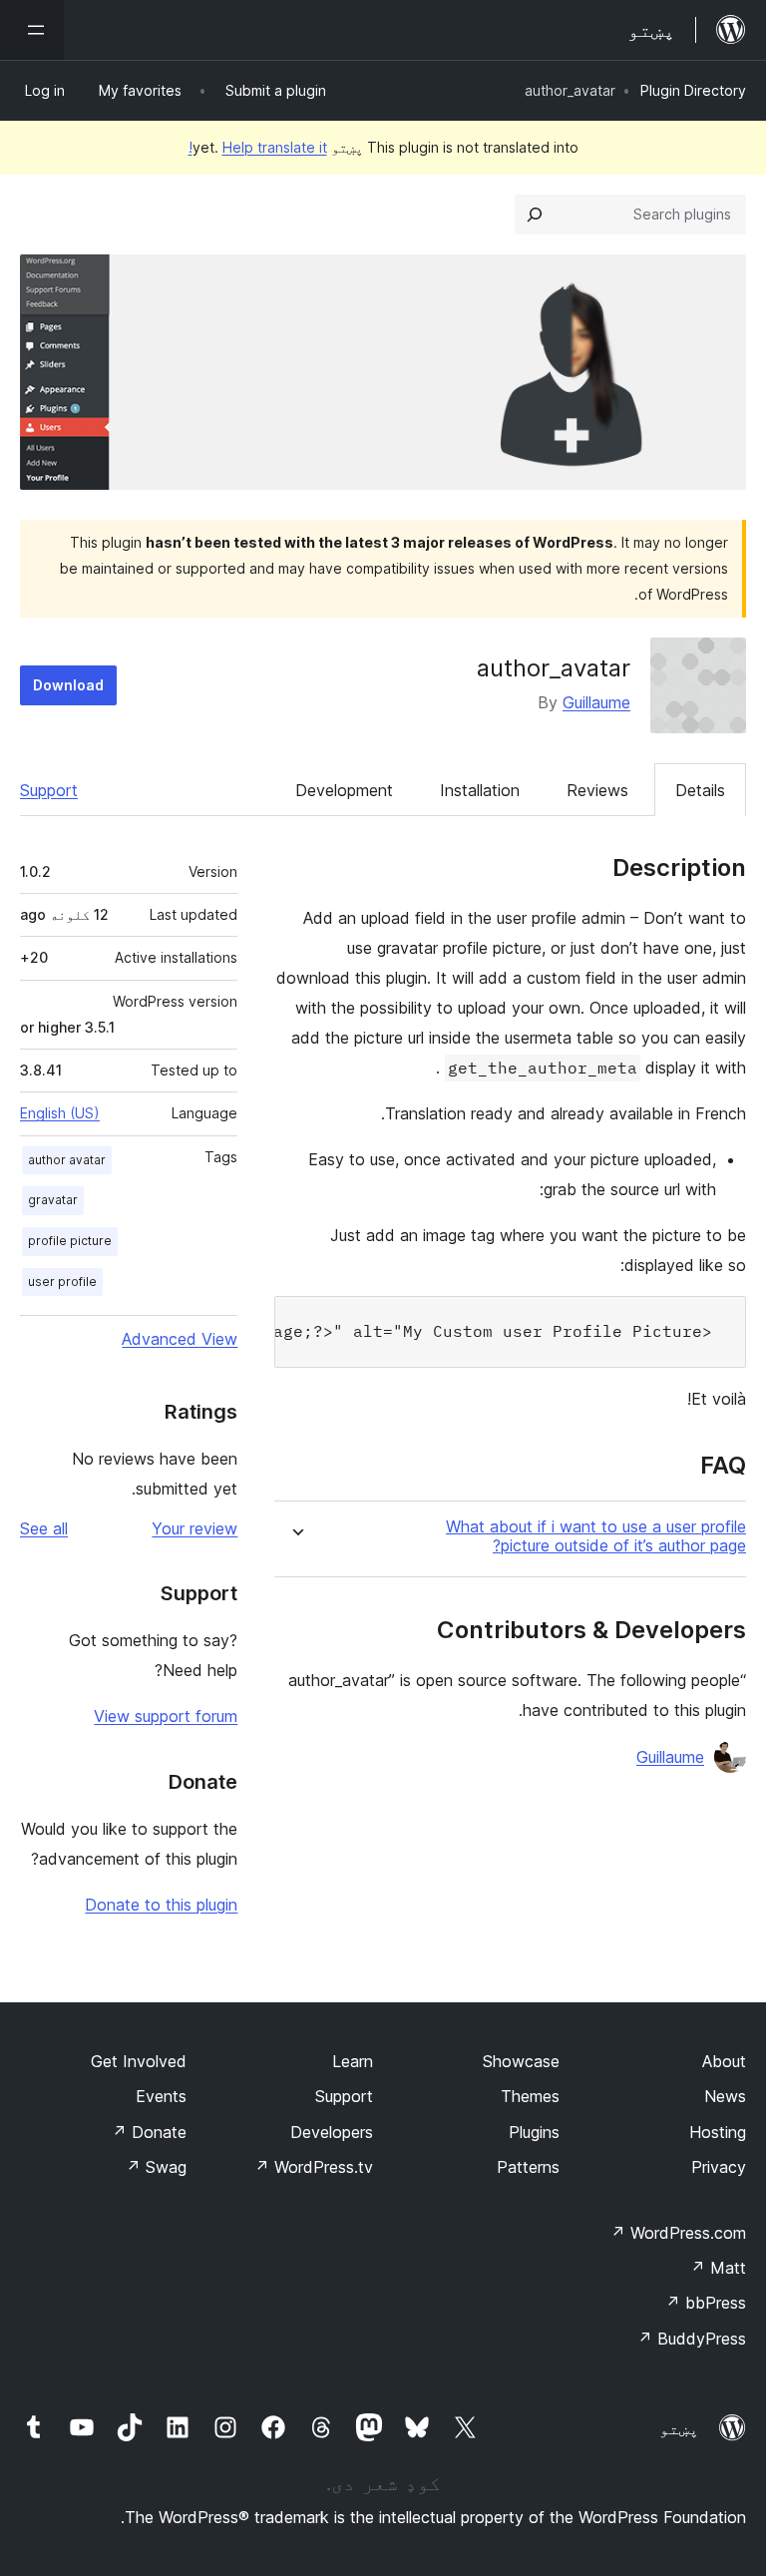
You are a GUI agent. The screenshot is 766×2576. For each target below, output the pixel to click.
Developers (332, 2132)
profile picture (70, 1241)
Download (68, 685)
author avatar (67, 1160)
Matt (718, 2268)
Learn (353, 2061)
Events (161, 2096)
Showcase (521, 2061)
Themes (530, 2096)
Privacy (719, 2167)
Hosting (718, 2132)
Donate (149, 2132)
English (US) (60, 1113)
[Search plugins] (535, 215)
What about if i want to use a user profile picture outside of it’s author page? (596, 1536)
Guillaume (596, 702)
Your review (194, 1528)
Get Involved (139, 2061)
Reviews (597, 790)
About (724, 2061)
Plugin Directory (693, 90)
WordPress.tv (314, 2167)
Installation (480, 790)
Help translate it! (258, 147)
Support (49, 790)
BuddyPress (692, 2339)
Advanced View (180, 1339)
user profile (62, 1282)
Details (700, 790)
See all (44, 1528)
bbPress (706, 2303)
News (725, 2096)
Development (344, 790)
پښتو (679, 2428)
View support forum (166, 1716)
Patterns (528, 2167)
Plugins (534, 2132)
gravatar (53, 1200)
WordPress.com (678, 2233)
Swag (156, 2167)
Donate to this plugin (161, 1905)
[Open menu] (32, 30)
